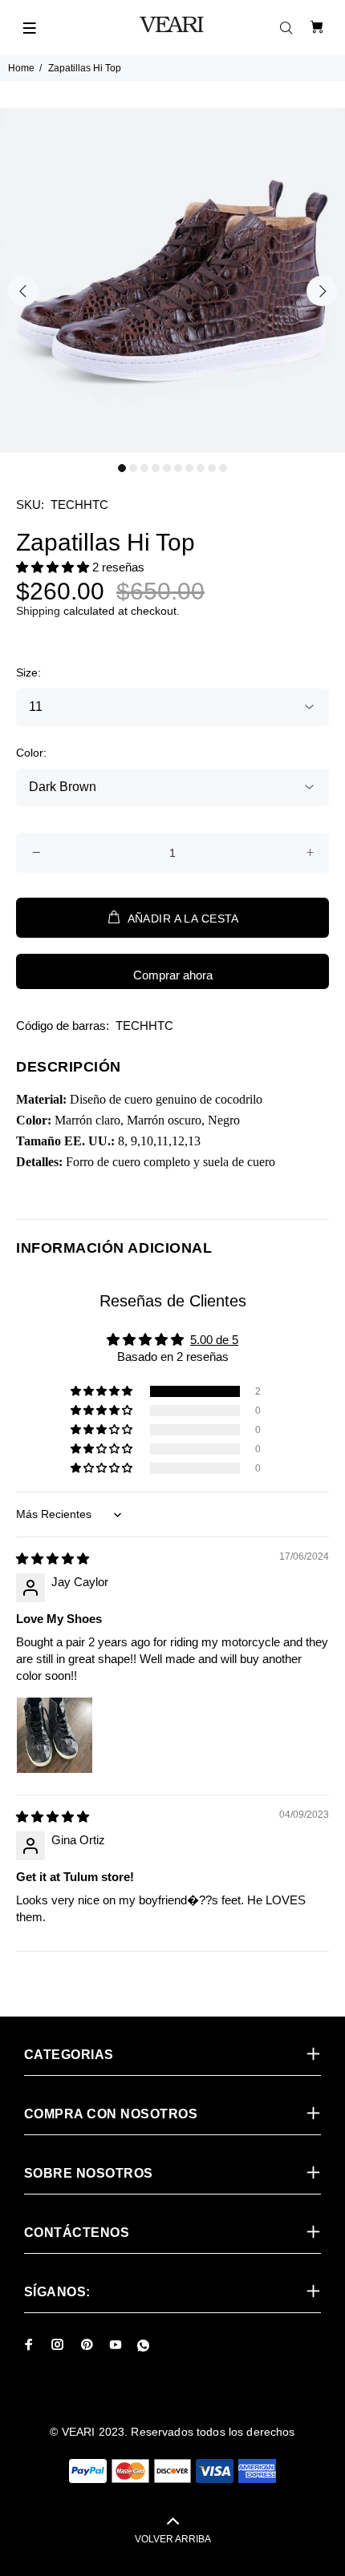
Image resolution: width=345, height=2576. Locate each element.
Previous (23, 291)
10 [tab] (223, 468)
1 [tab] (122, 468)
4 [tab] (156, 468)
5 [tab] (167, 468)
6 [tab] (178, 468)
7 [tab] (189, 468)
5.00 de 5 (214, 1340)
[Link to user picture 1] (55, 1735)
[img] (53, 1559)
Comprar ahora (173, 975)
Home (21, 68)
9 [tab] (212, 468)
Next (322, 291)
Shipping (38, 611)
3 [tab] (144, 468)
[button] (54, 567)
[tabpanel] (172, 281)
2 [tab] (133, 468)
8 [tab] (201, 468)
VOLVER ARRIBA (173, 2539)
